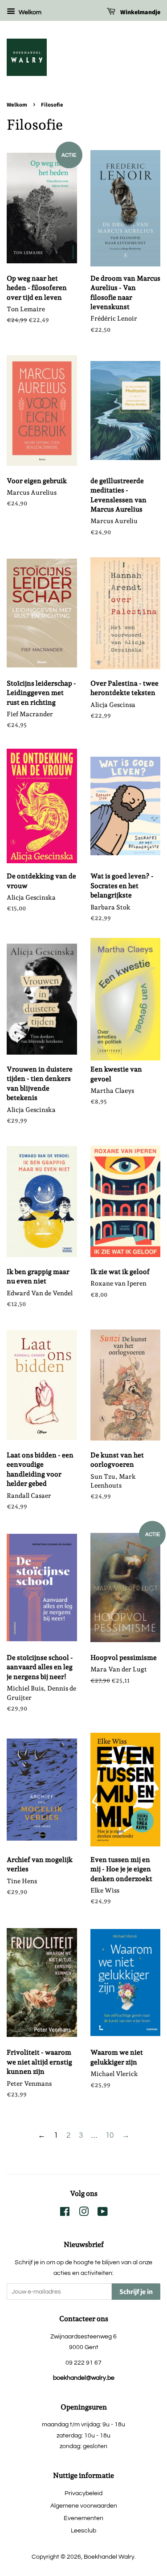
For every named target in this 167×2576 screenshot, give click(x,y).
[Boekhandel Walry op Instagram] (84, 2213)
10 (110, 2135)
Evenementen (83, 2518)
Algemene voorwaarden (84, 2506)
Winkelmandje (140, 12)
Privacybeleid (83, 2493)
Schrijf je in (136, 2292)
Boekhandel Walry (109, 2557)
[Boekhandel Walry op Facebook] (65, 2213)
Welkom (29, 12)
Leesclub (83, 2530)
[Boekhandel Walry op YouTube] (103, 2213)
